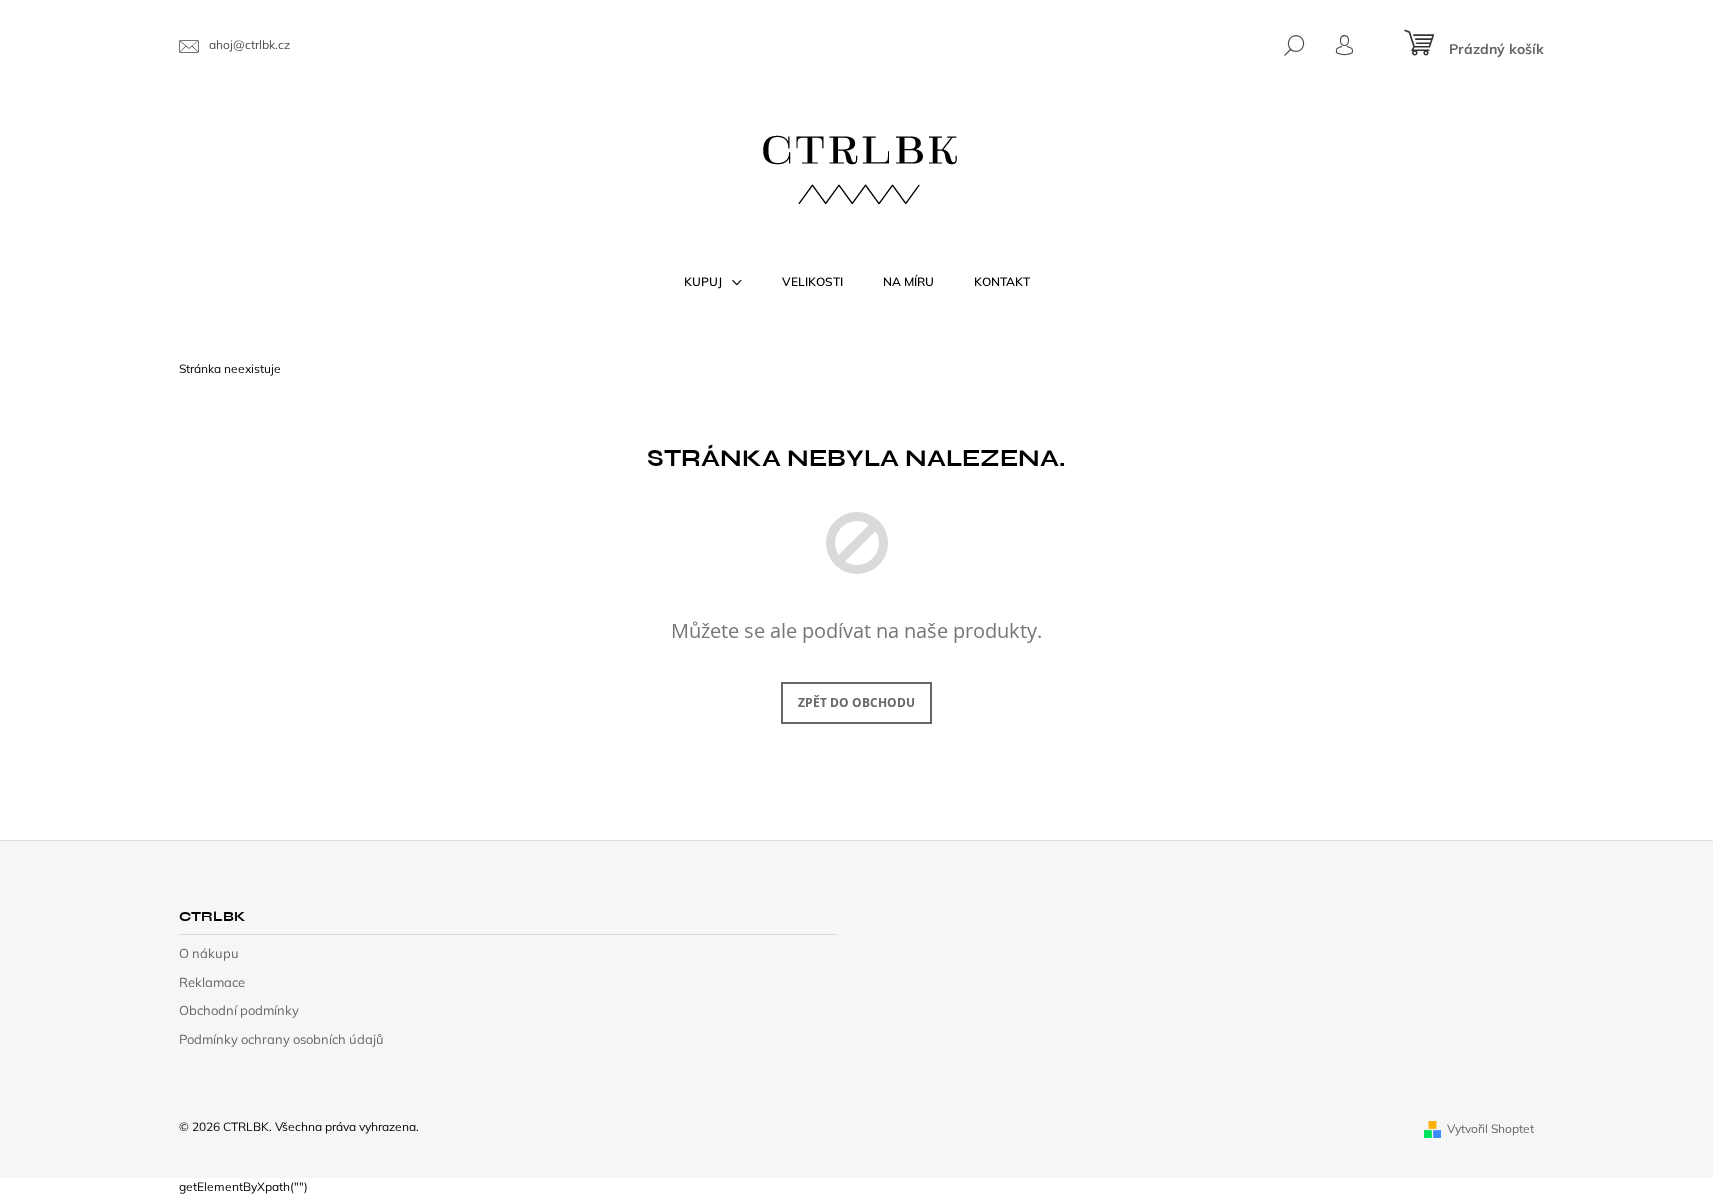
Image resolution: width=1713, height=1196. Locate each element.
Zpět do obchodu (856, 702)
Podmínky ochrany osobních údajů (281, 1039)
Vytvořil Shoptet (1490, 1128)
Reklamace (212, 982)
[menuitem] (713, 282)
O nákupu (209, 953)
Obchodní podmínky (239, 1010)
